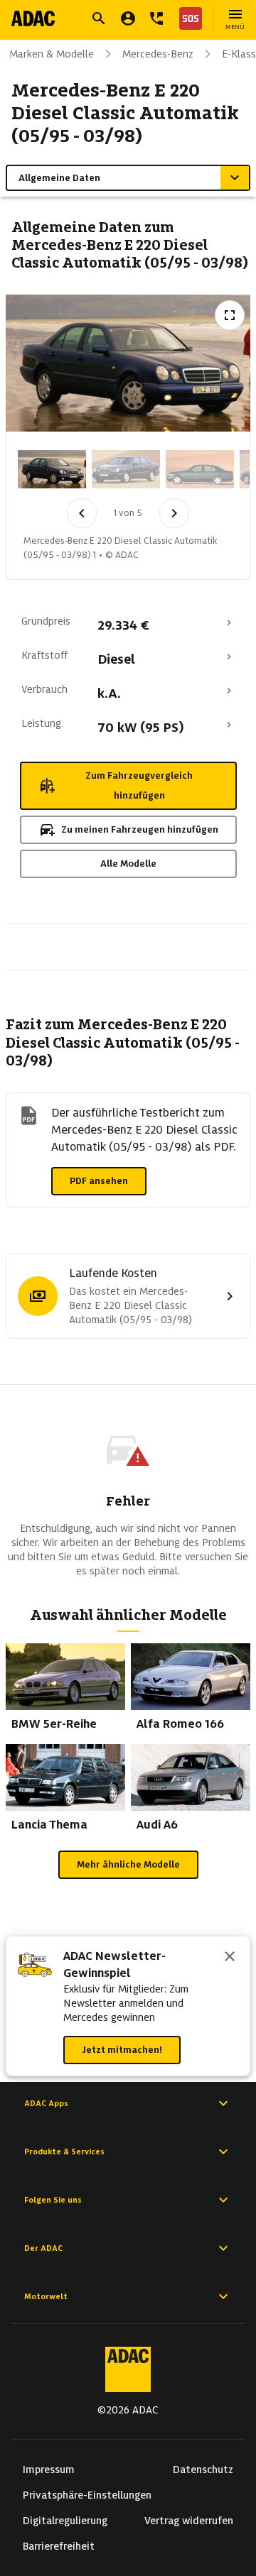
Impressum (49, 2470)
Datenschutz (203, 2470)
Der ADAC (43, 2248)
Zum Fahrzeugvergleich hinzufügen (139, 785)
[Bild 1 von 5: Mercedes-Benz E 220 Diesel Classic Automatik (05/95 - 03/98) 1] (52, 469)
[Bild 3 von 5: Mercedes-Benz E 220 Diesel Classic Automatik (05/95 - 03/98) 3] (200, 469)
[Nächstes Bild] (174, 513)
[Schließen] (230, 1958)
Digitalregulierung (65, 2521)
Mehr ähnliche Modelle (128, 1864)
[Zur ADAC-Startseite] (33, 18)
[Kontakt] (156, 18)
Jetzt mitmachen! (122, 2050)
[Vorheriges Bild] (82, 513)
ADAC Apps (46, 2103)
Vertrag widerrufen (189, 2521)
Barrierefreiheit (59, 2546)
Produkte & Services (64, 2152)
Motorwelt (46, 2296)
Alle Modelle (128, 864)
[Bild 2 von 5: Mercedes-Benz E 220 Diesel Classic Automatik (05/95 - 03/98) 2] (126, 469)
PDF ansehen (99, 1181)
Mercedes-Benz (158, 54)
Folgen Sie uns (53, 2200)
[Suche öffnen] (99, 18)
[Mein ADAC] (128, 18)
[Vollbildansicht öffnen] (230, 315)
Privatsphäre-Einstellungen (87, 2495)
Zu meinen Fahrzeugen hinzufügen (140, 829)
